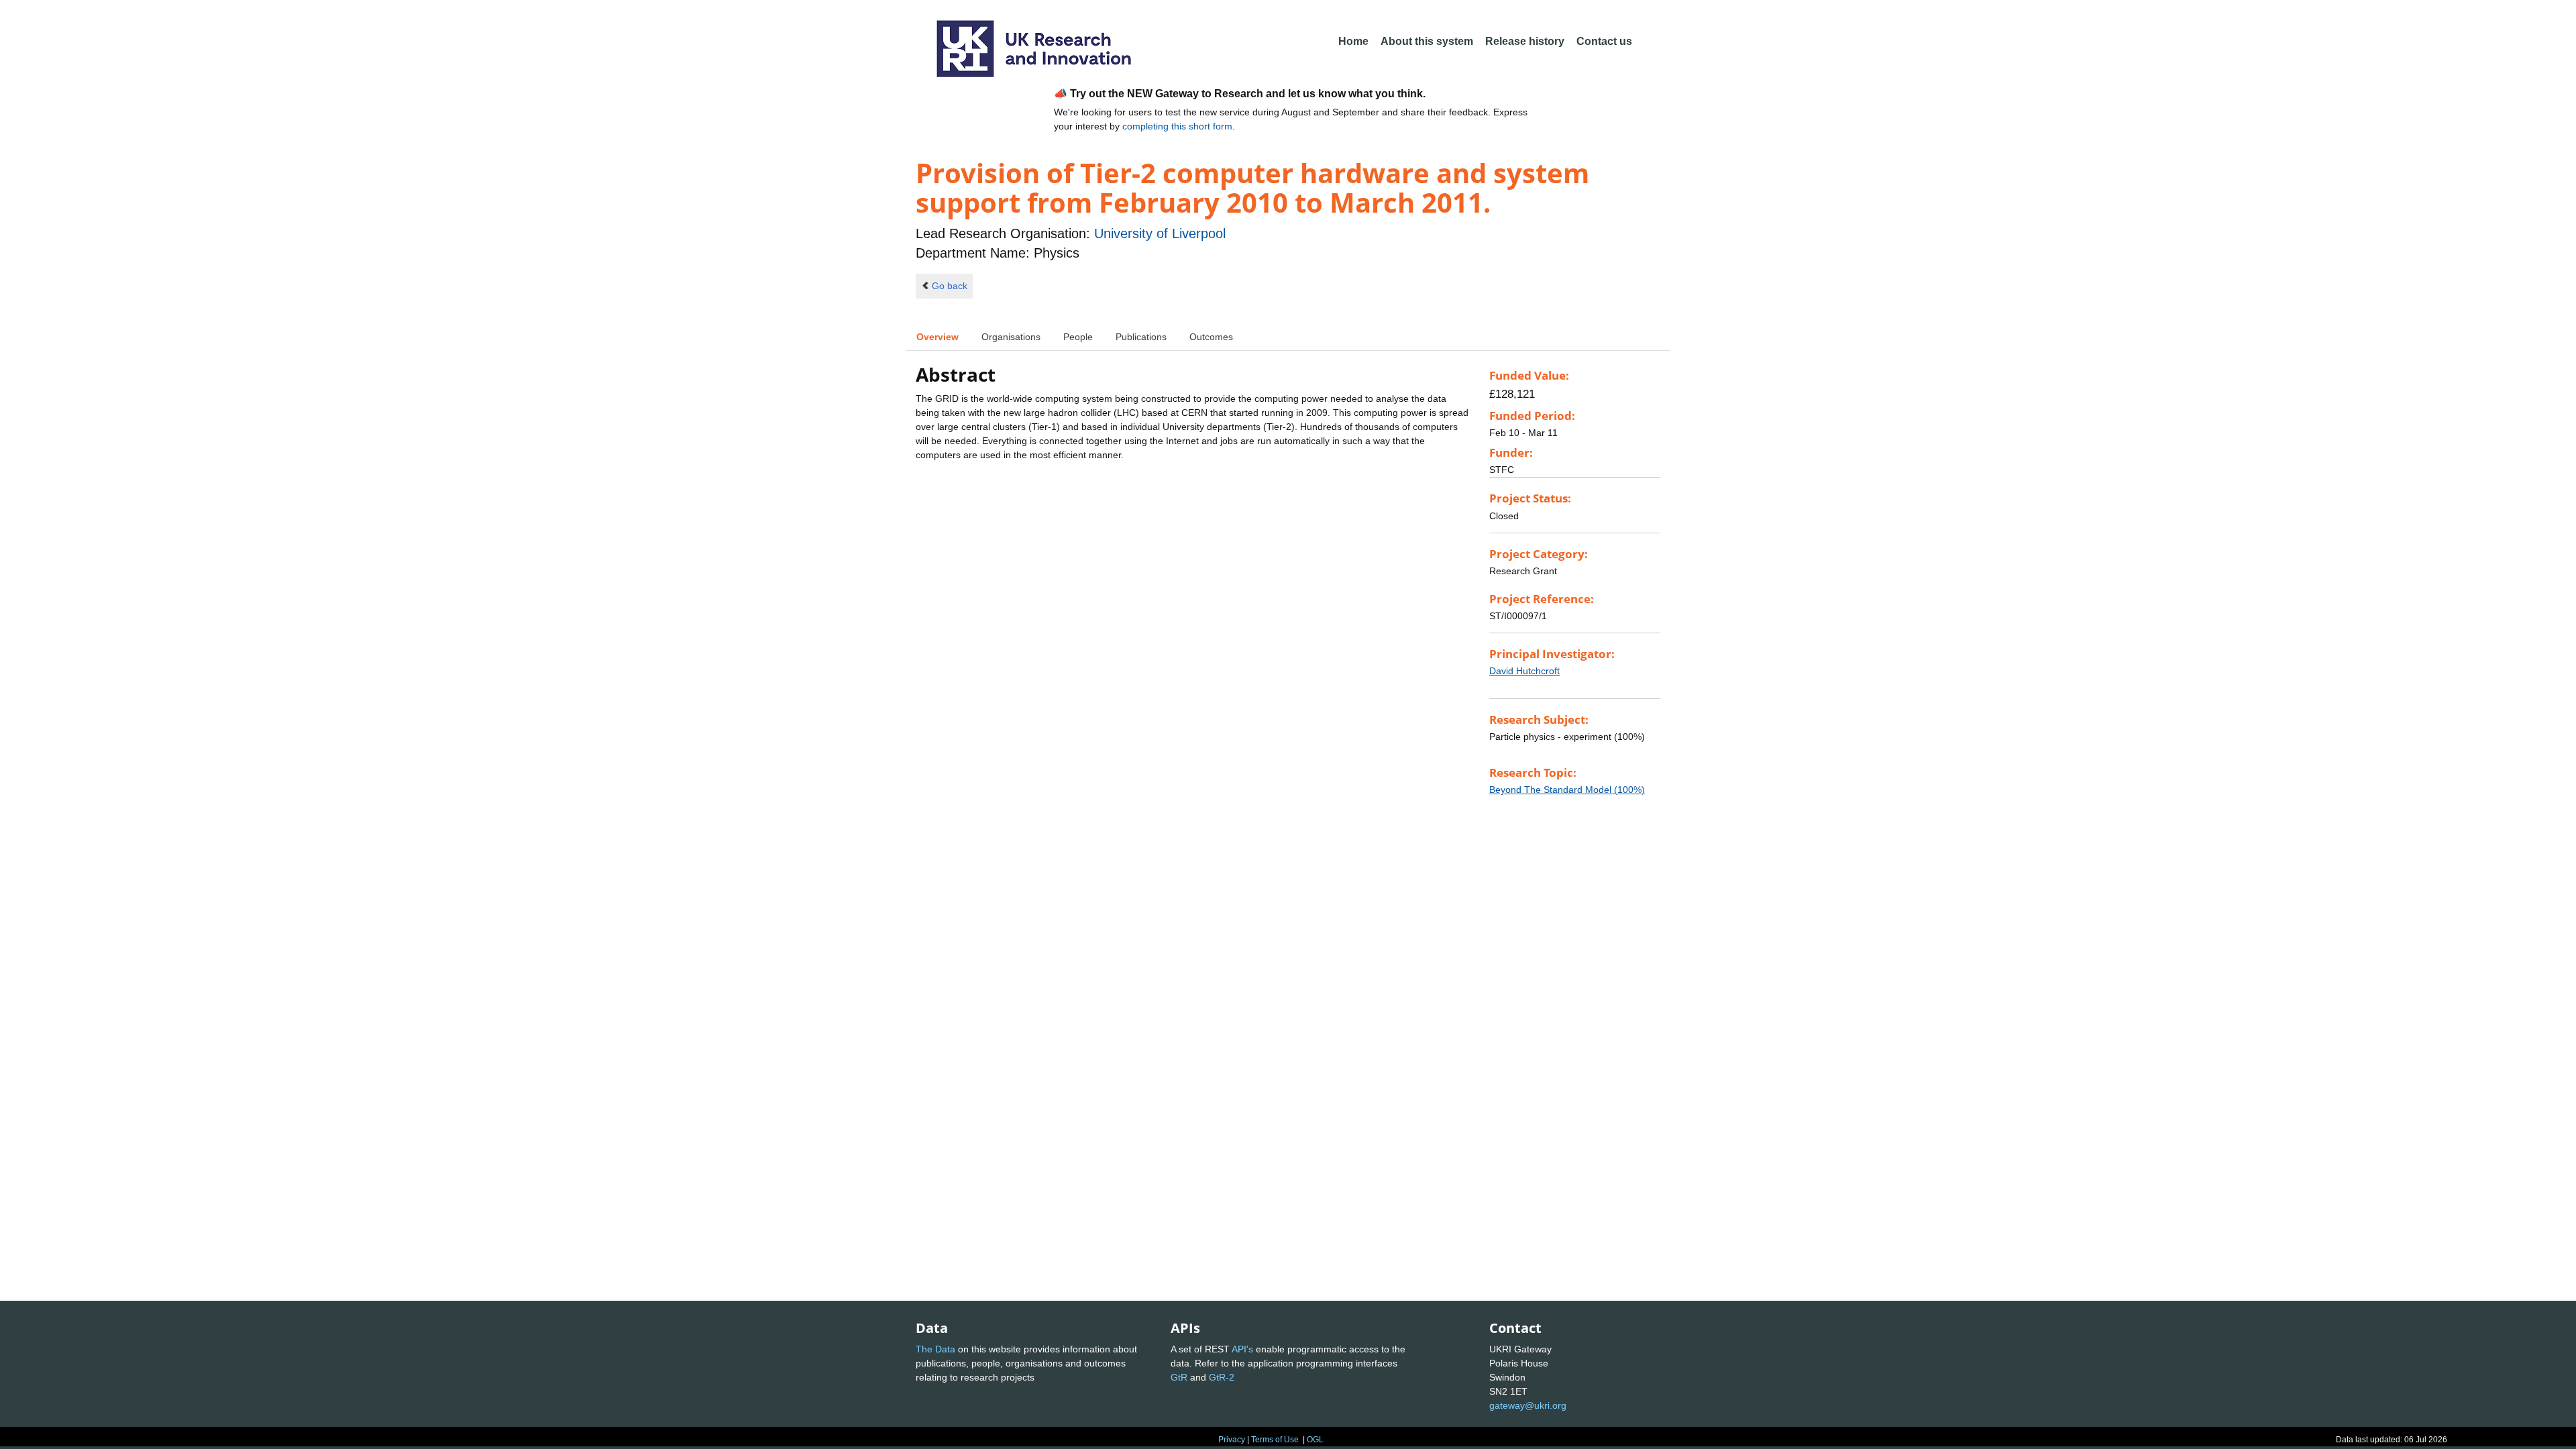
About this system (1427, 41)
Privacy (1232, 1440)
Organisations (1011, 337)
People (1078, 337)
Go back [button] (950, 286)
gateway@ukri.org (1528, 1405)
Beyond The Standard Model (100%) (1567, 790)
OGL (1315, 1440)
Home (1353, 41)
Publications (1141, 337)
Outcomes (1211, 337)
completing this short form (1177, 126)
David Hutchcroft (1524, 671)
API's (1242, 1349)
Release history (1525, 41)
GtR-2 (1222, 1377)
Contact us (1604, 41)
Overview (937, 337)
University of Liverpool (1160, 233)
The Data (935, 1349)
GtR (1179, 1377)
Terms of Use (1275, 1440)
